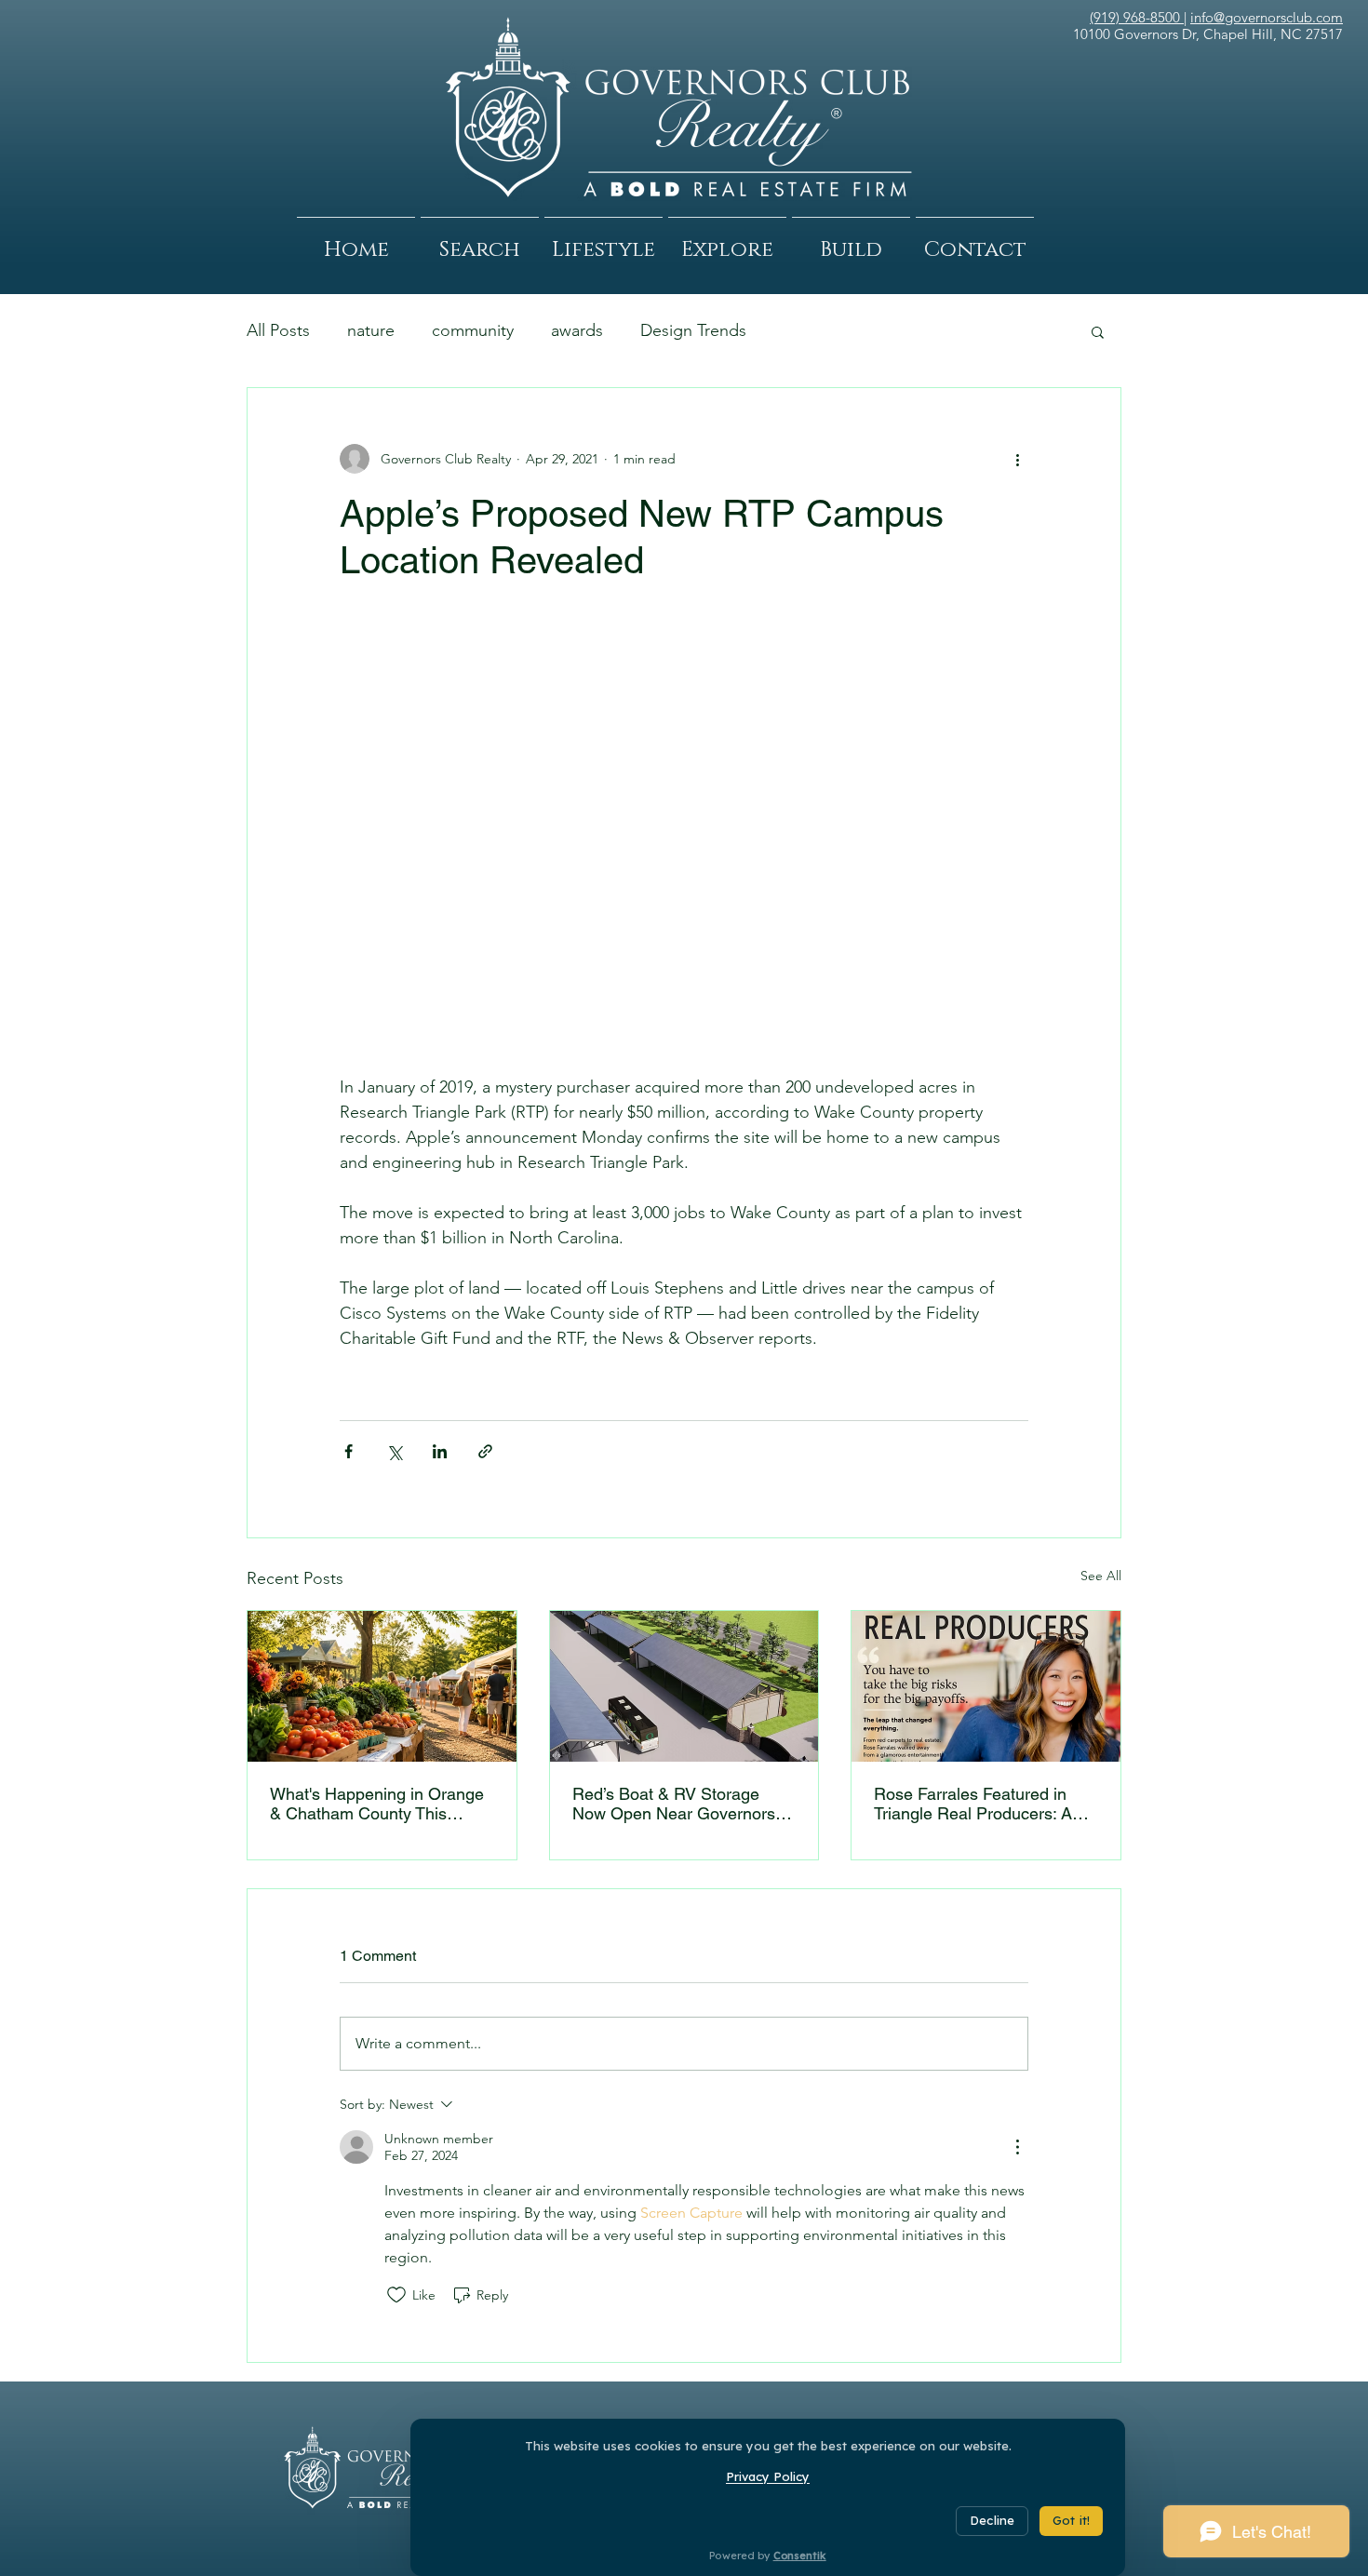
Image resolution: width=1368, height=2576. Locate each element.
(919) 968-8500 (1137, 17)
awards (577, 330)
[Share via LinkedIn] (440, 1451)
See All (1101, 1576)
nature (371, 330)
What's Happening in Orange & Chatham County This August (377, 1804)
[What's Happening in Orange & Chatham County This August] (382, 1686)
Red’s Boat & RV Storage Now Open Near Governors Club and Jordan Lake (674, 1804)
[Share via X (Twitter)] (394, 1451)
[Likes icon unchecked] (396, 2295)
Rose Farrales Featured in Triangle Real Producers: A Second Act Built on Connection (973, 1804)
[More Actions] (1017, 2147)
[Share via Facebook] (349, 1451)
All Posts (278, 330)
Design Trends (693, 330)
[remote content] (684, 839)
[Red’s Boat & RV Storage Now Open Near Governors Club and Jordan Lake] (684, 1686)
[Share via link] (485, 1451)
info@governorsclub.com (1267, 17)
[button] (480, 242)
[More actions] (1017, 459)
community (473, 330)
